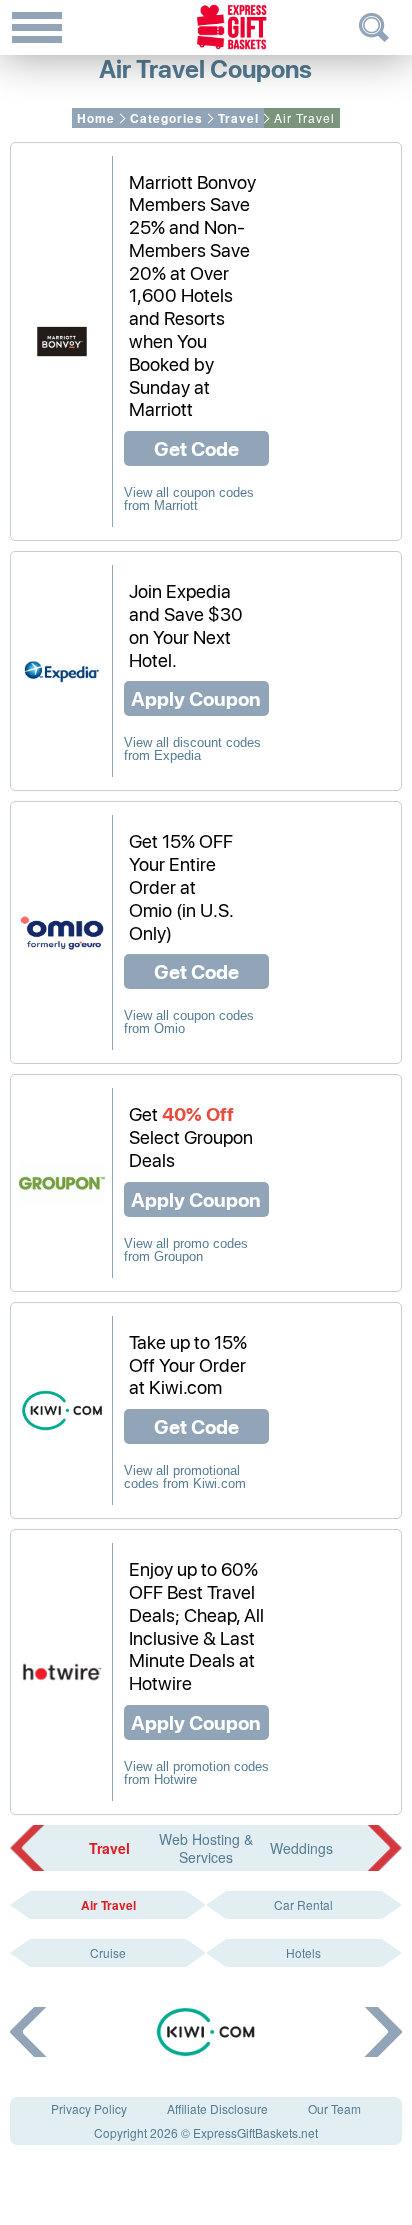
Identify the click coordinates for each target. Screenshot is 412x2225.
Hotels (303, 1952)
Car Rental (303, 1904)
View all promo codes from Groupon (186, 1250)
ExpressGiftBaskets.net (255, 2132)
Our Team (334, 2108)
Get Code (196, 448)
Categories (166, 118)
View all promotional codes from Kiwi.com (185, 1477)
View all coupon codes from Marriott (189, 499)
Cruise (108, 1952)
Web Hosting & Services (206, 1848)
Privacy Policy (89, 2108)
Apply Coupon (196, 698)
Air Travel (108, 1905)
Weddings (301, 1848)
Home (96, 118)
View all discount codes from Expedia (192, 749)
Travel (238, 118)
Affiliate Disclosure (217, 2108)
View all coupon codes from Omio (189, 1022)
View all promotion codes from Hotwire (196, 1773)
